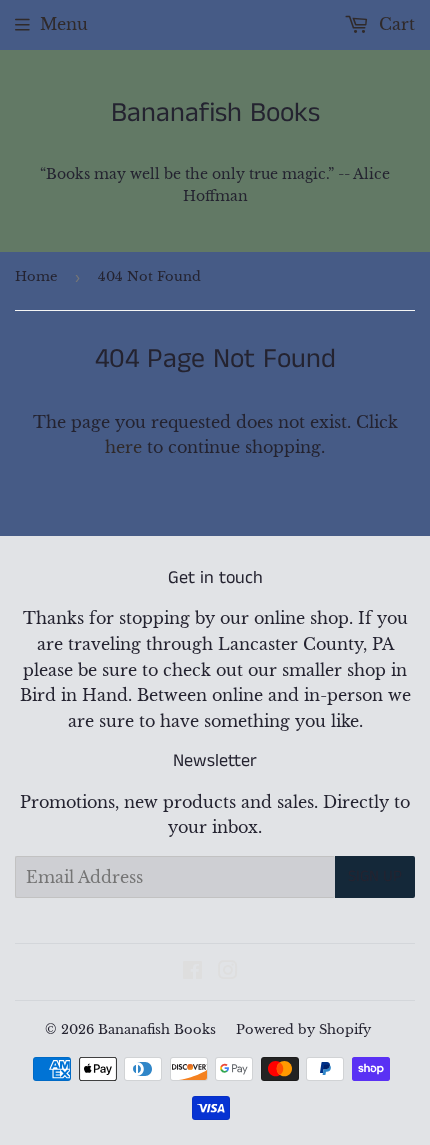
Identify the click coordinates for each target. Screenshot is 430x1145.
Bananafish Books (215, 114)
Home (36, 276)
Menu (64, 24)
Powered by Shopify (303, 1029)
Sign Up (375, 876)
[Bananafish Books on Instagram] (228, 972)
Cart (394, 24)
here (123, 447)
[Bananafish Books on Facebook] (192, 972)
